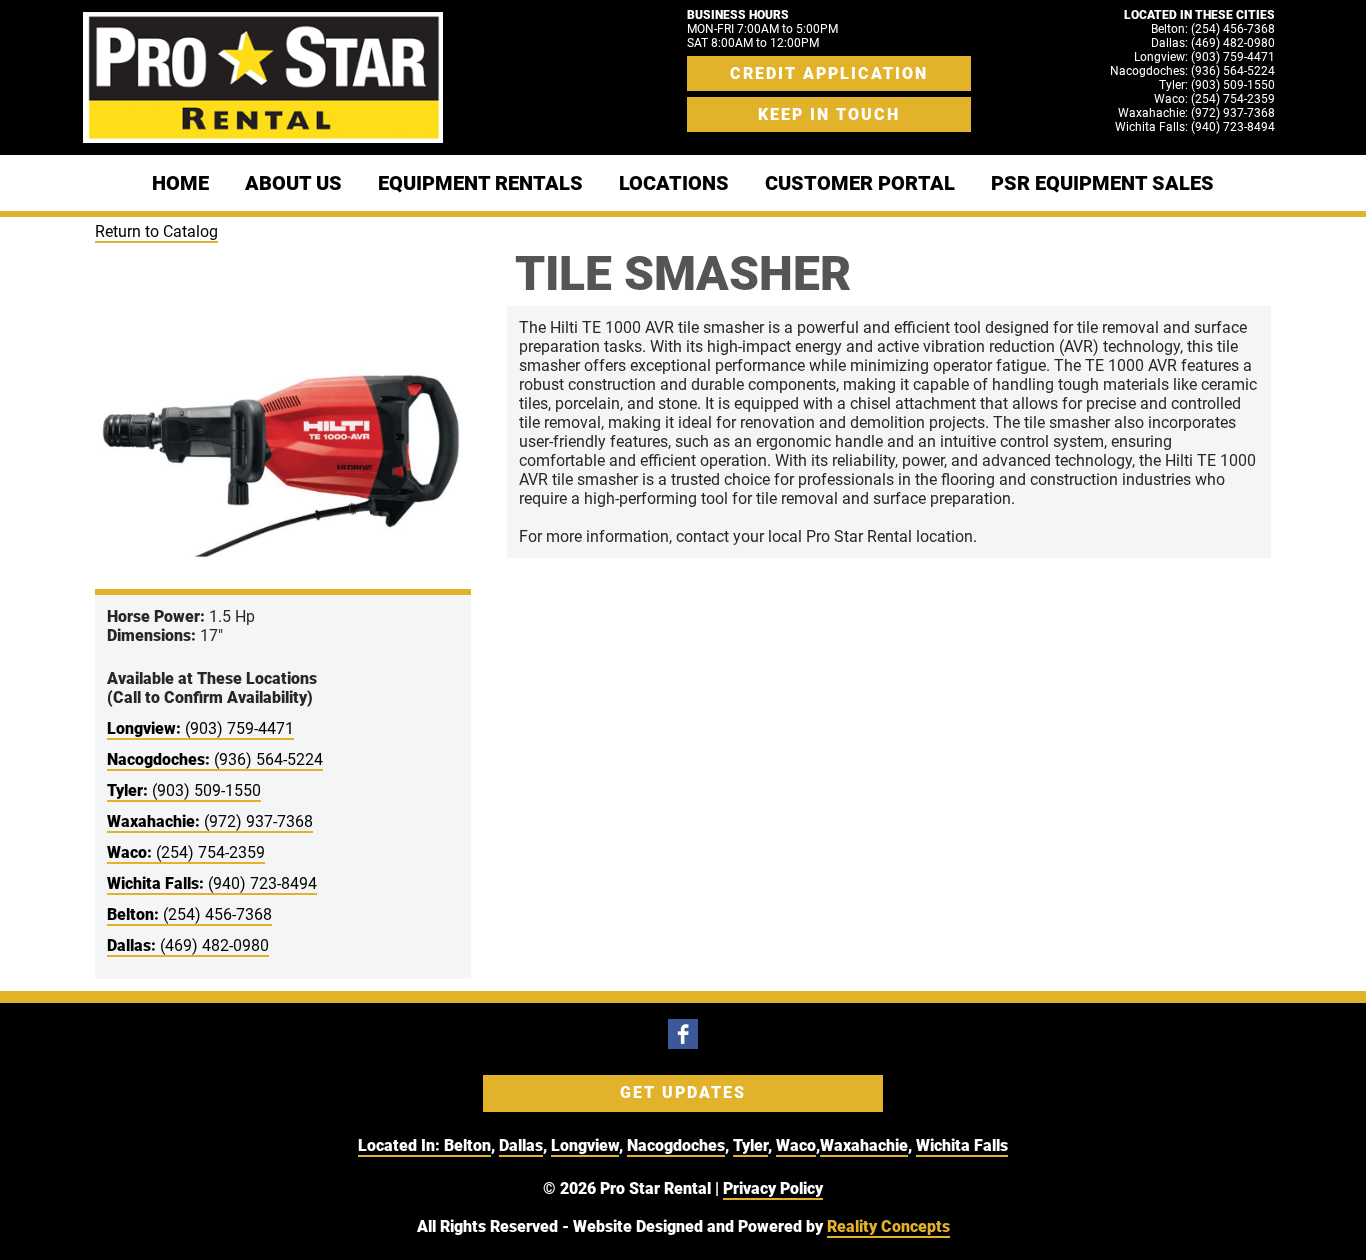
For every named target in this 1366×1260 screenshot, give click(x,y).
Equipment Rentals (480, 183)
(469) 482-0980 (188, 945)
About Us (293, 183)
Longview (585, 1145)
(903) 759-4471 (200, 728)
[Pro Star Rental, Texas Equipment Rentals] (263, 77)
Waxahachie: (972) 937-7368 (1196, 113)
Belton (467, 1145)
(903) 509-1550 (184, 790)
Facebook (683, 1034)
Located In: (401, 1145)
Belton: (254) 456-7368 (1213, 29)
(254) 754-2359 (186, 852)
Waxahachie (864, 1145)
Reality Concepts (888, 1226)
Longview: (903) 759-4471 (1204, 57)
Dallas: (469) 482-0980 (1213, 43)
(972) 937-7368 (210, 821)
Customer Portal (860, 183)
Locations (674, 183)
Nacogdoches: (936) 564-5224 (1192, 71)
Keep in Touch (829, 114)
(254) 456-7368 (189, 914)
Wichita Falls (962, 1145)
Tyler (750, 1145)
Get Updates (683, 1092)
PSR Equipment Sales (1102, 183)
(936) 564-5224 (215, 759)
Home (180, 183)
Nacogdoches (676, 1145)
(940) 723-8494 (212, 883)
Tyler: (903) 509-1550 (1217, 85)
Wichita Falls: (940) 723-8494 (1195, 127)
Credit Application (829, 73)
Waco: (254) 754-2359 (1214, 99)
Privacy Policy (773, 1188)
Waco (796, 1145)
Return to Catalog (156, 231)
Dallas (521, 1145)
